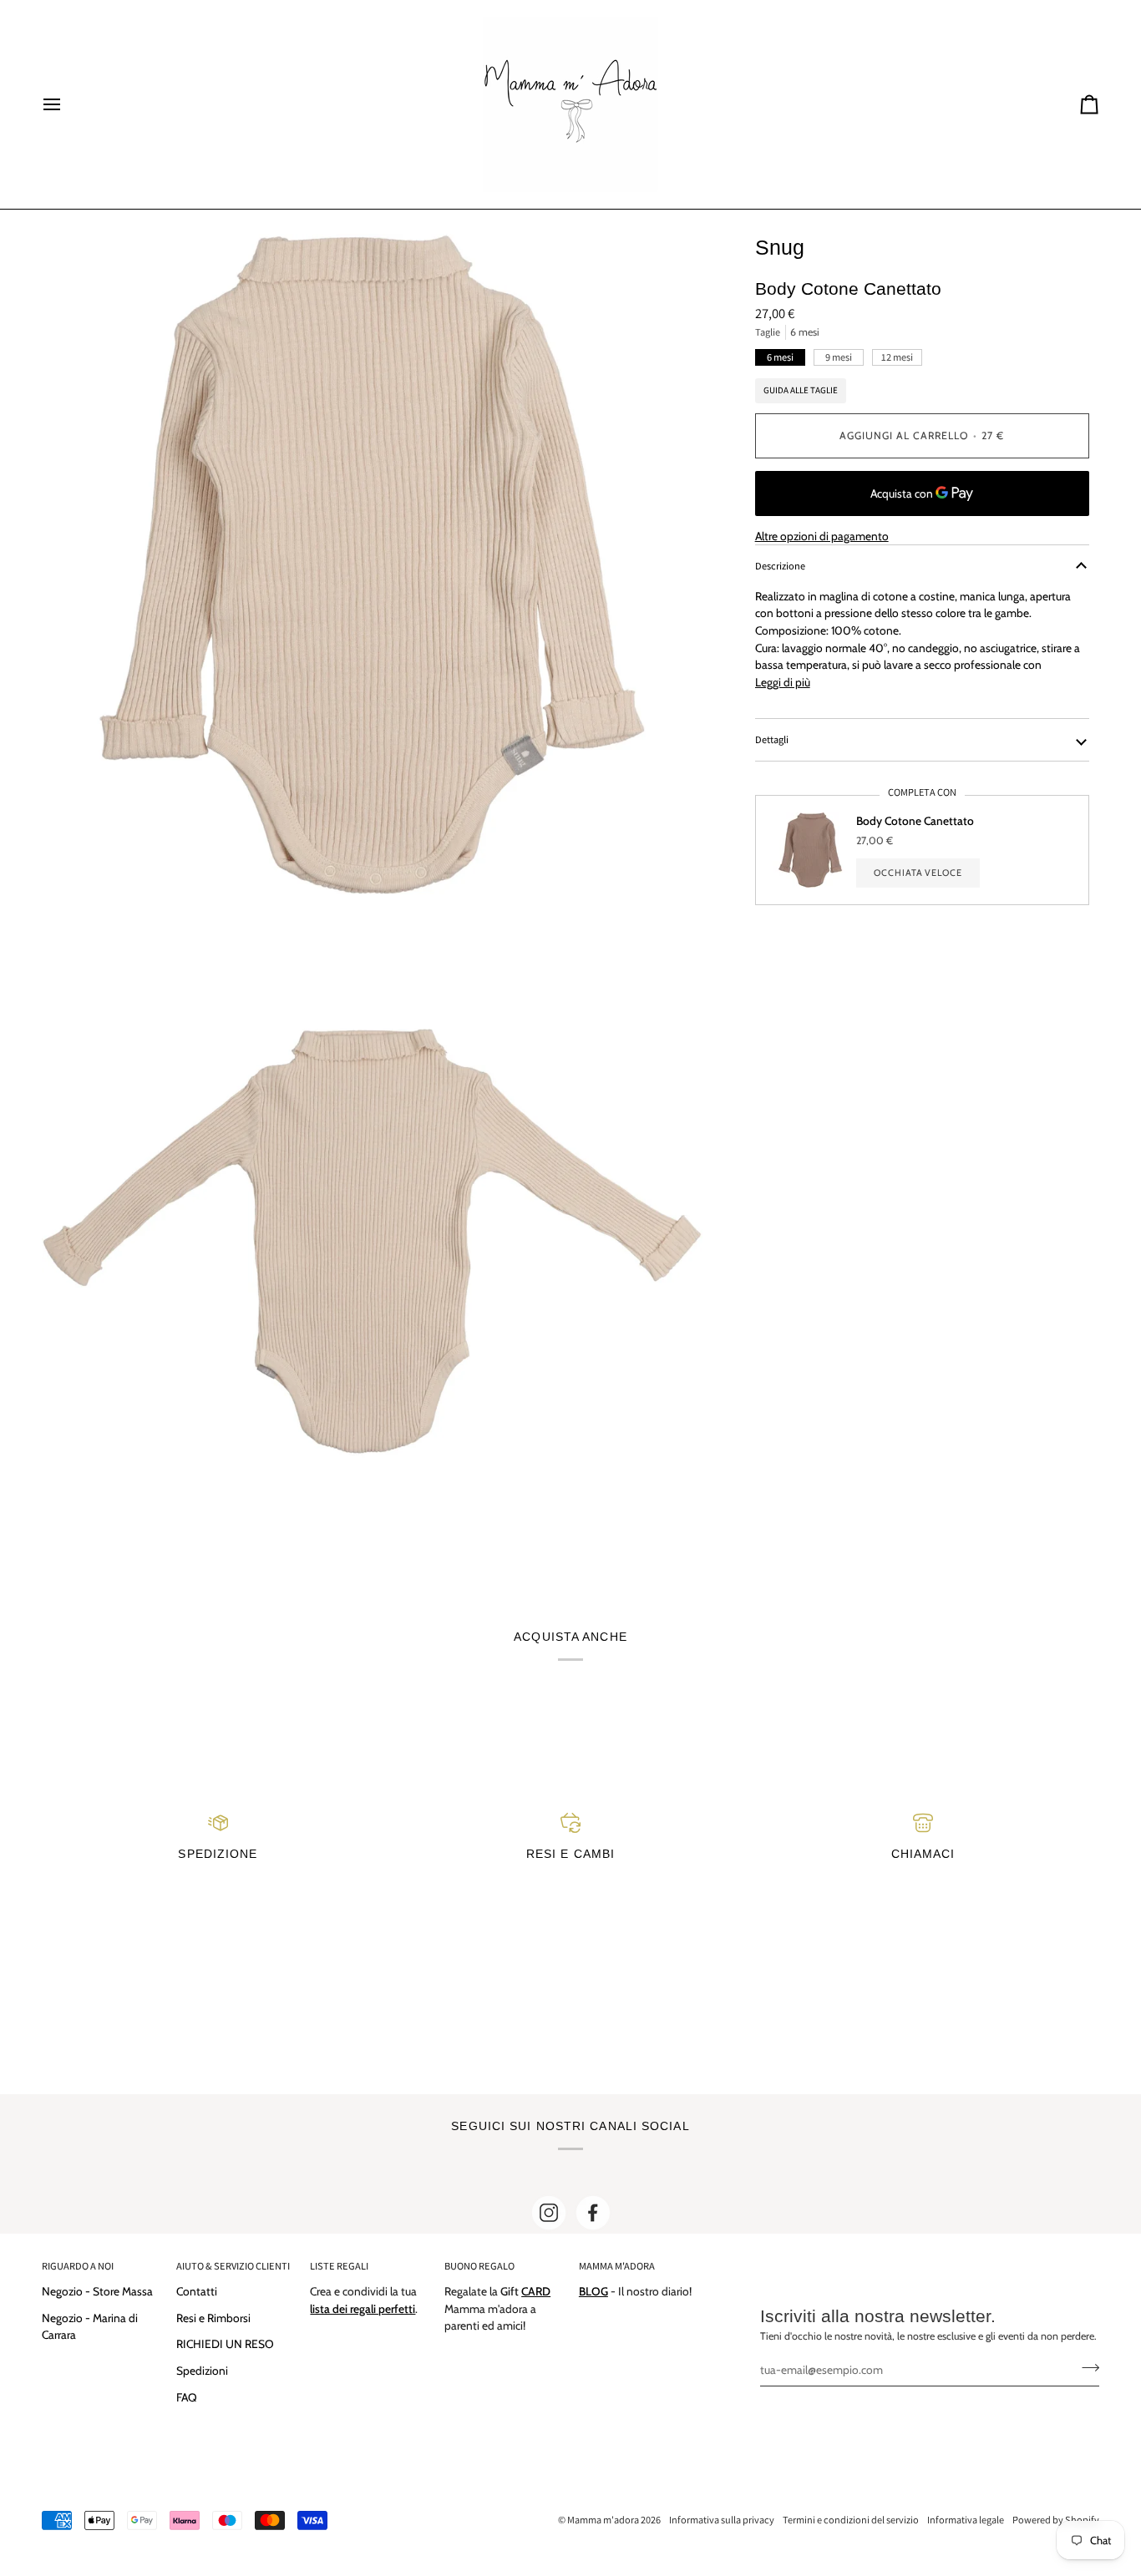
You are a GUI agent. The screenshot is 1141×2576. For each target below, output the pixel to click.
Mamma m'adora (603, 2520)
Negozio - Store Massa (97, 2291)
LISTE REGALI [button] (339, 2266)
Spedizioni (202, 2371)
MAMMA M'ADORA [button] (617, 2266)
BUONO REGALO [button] (479, 2266)
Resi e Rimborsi (213, 2318)
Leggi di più (783, 682)
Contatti (197, 2291)
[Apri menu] (67, 104)
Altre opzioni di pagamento (822, 536)
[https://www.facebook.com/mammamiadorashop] (593, 2213)
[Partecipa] (1085, 2367)
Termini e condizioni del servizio (851, 2520)
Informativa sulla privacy (722, 2520)
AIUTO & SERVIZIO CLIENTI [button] (233, 2266)
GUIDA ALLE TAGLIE (801, 390)
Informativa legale (966, 2520)
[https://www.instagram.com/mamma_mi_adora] (549, 2213)
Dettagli (772, 739)
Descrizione (780, 566)
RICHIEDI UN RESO (225, 2344)
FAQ (187, 2397)
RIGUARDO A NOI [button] (78, 2266)
